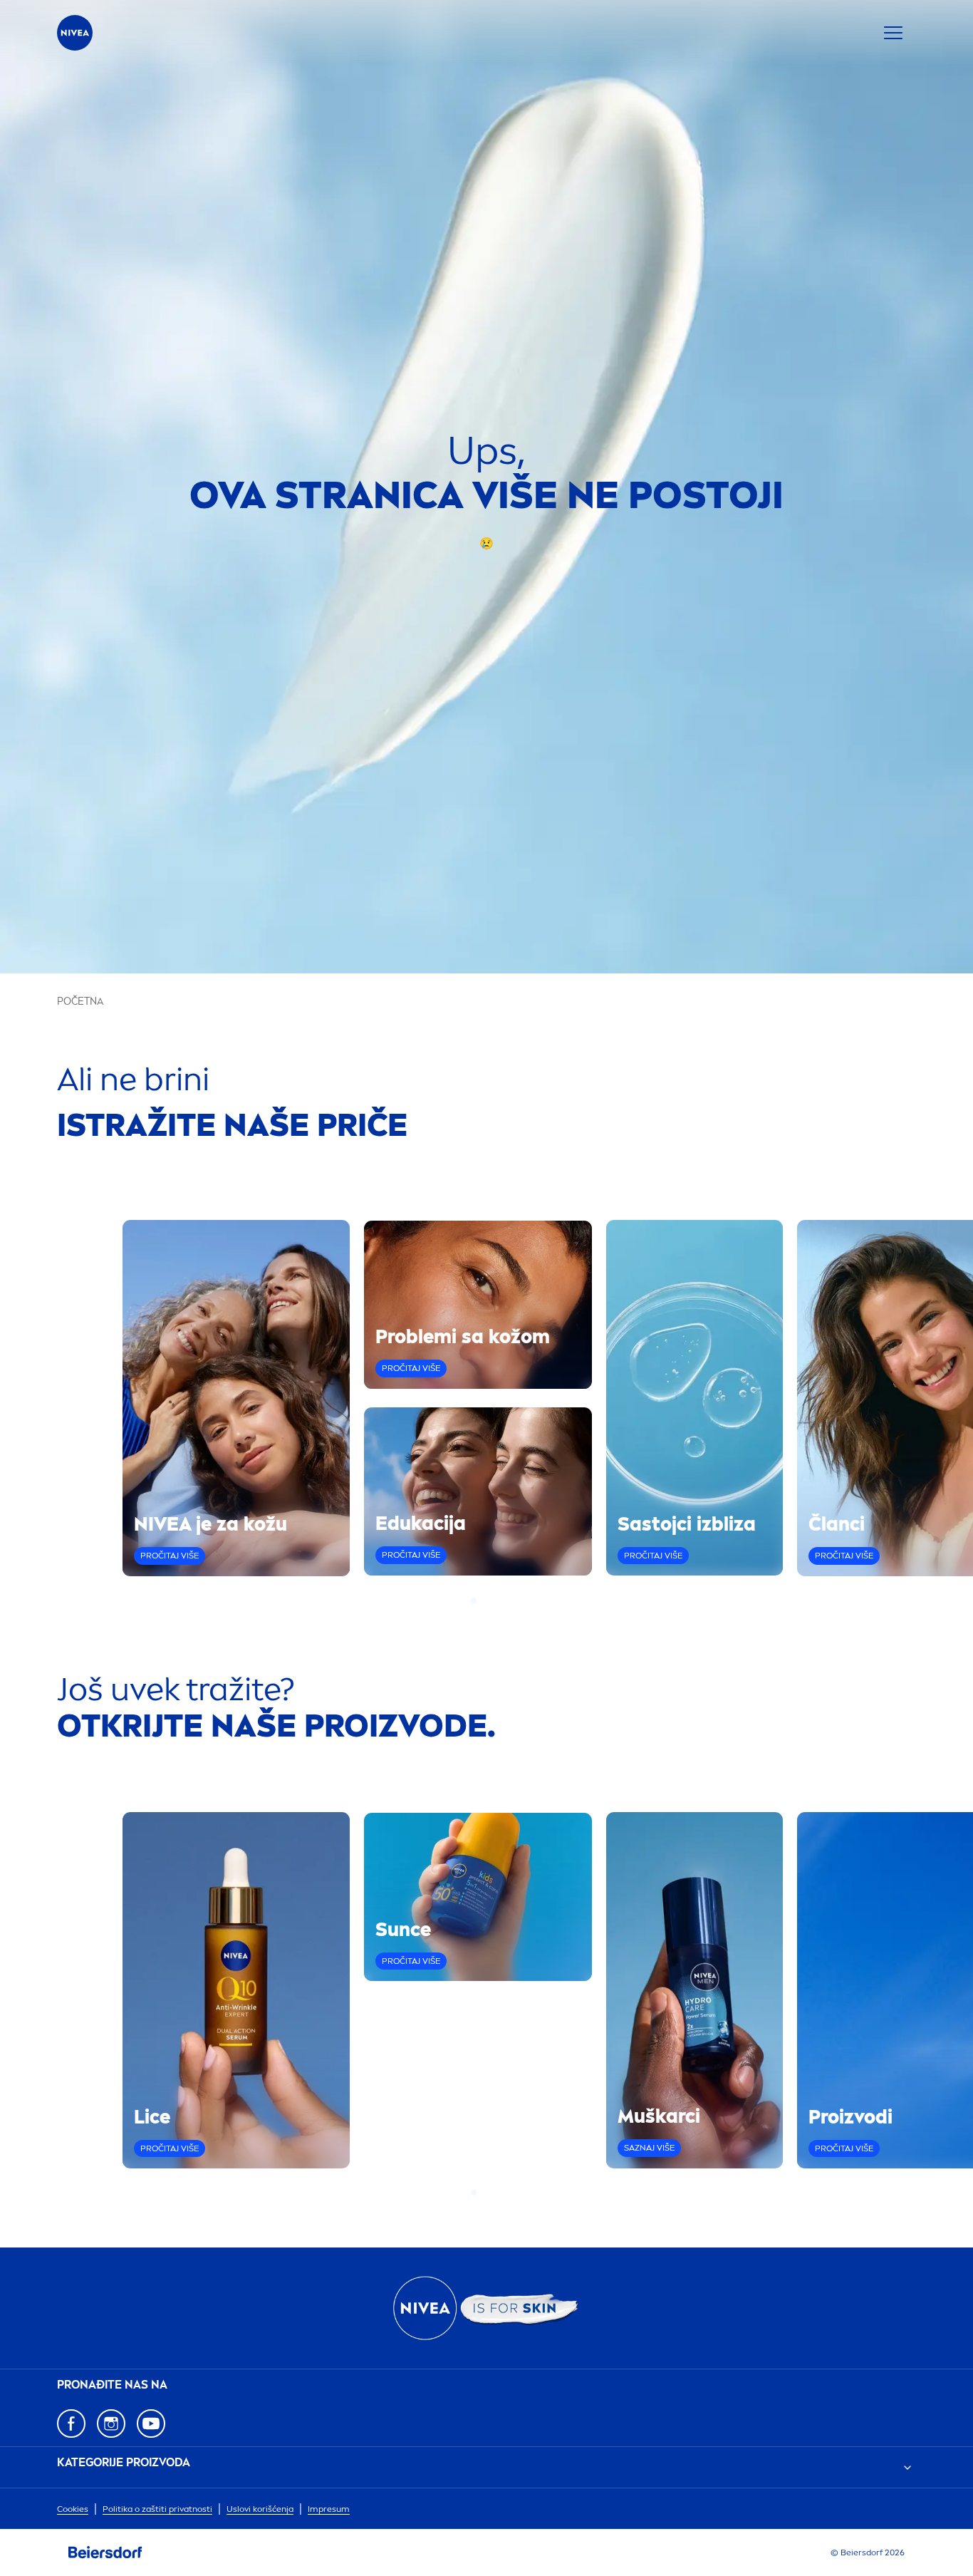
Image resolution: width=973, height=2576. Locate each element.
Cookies (73, 2509)
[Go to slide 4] (499, 1600)
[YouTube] (151, 2424)
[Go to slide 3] (491, 1600)
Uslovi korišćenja (260, 2509)
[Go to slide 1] (474, 1600)
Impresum (329, 2509)
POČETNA (80, 1002)
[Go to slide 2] (482, 1600)
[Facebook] (71, 2424)
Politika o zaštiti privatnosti (157, 2509)
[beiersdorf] (105, 2552)
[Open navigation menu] (893, 33)
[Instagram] (111, 2424)
